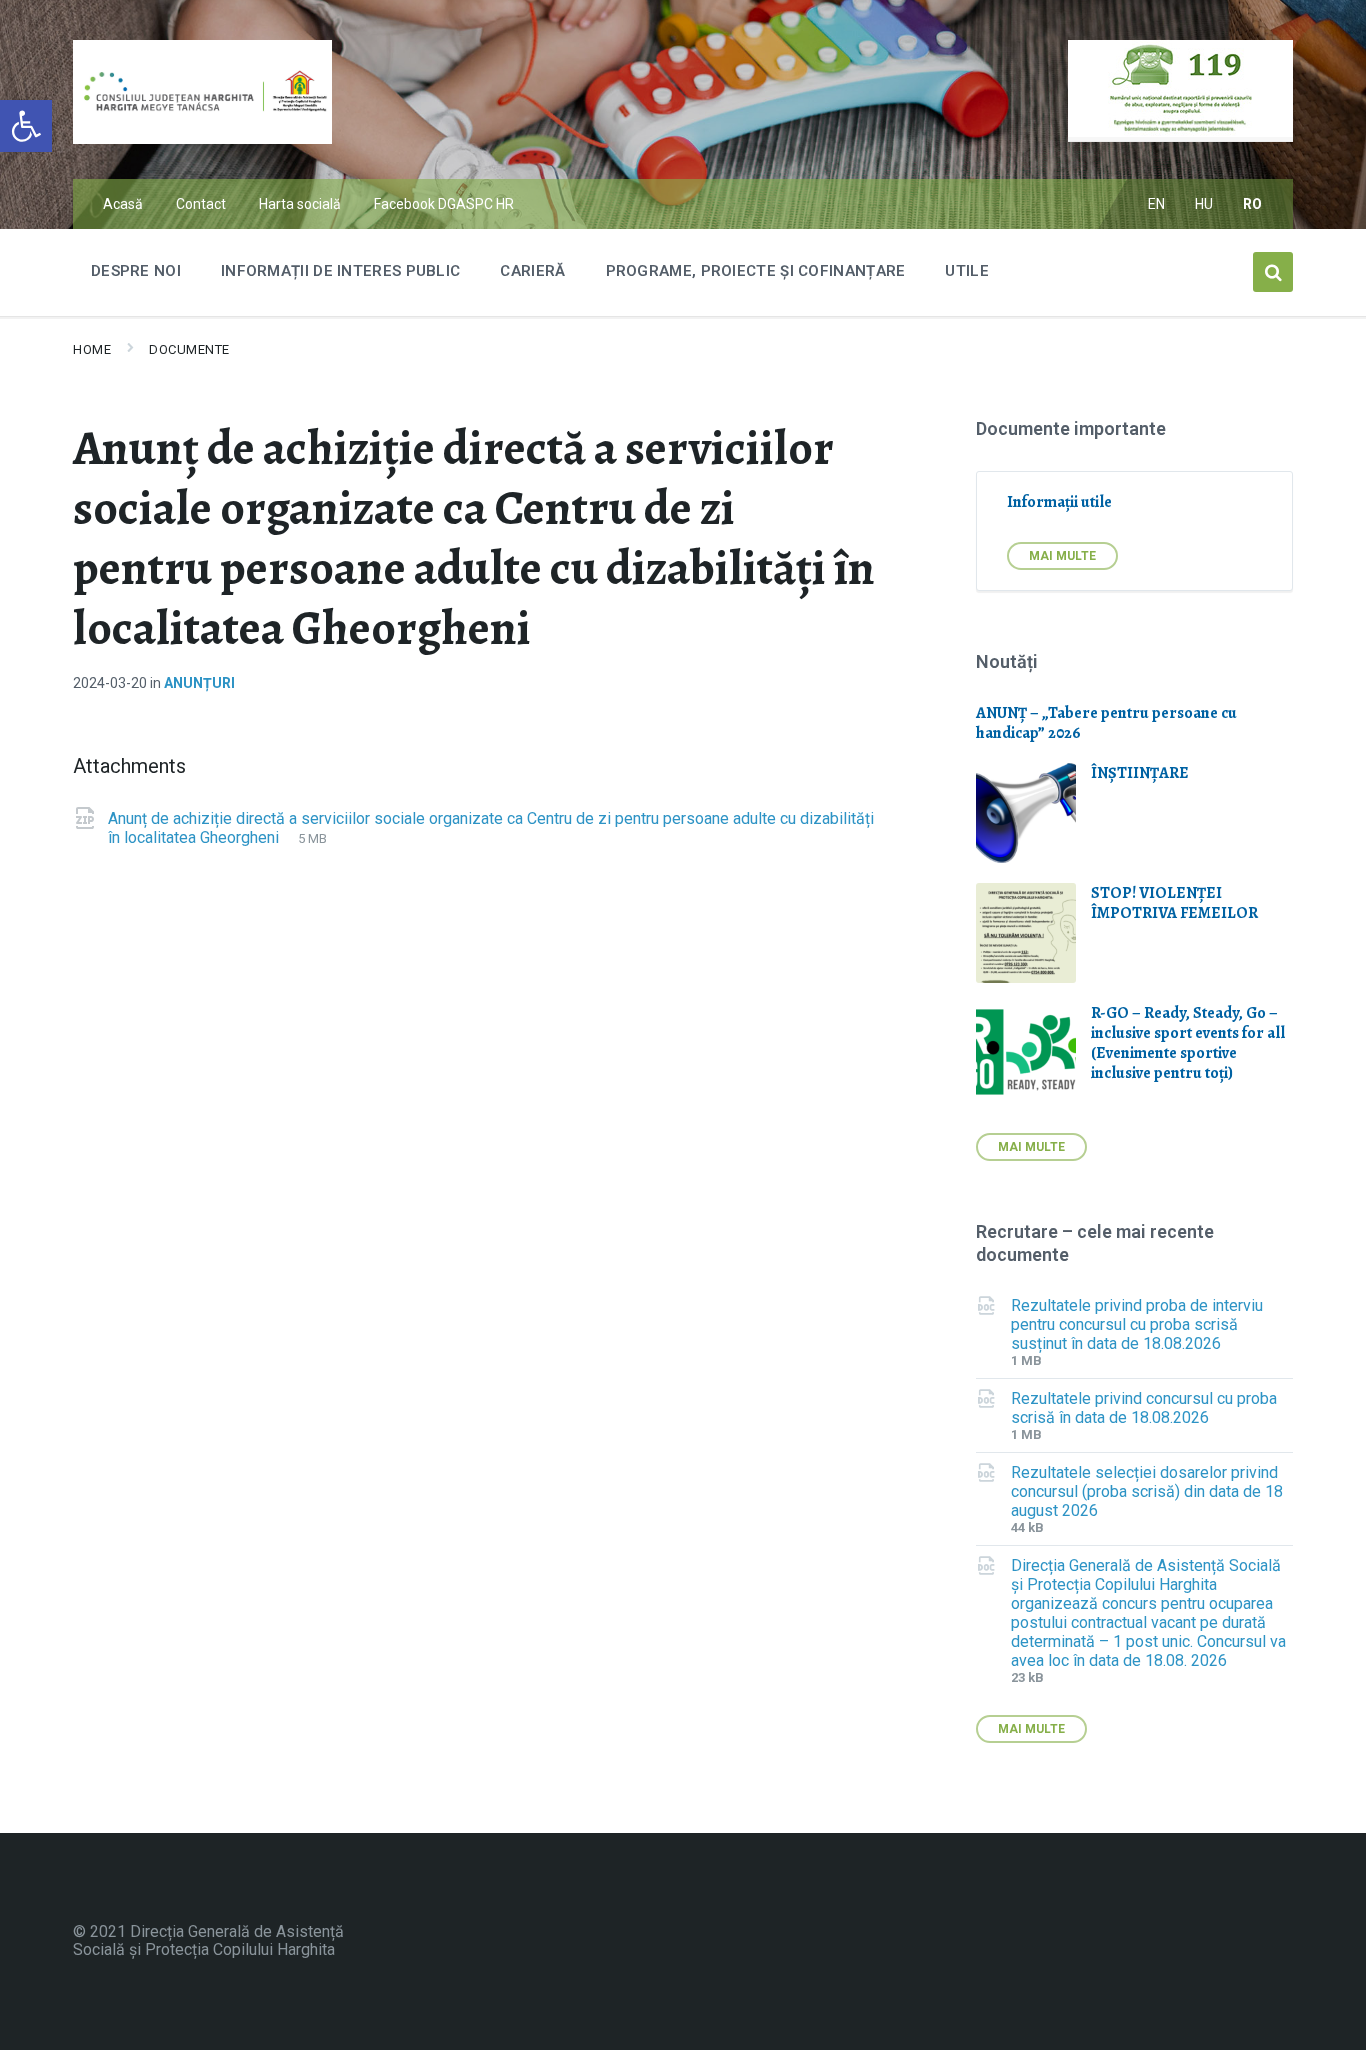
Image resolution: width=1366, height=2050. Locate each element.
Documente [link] (189, 349)
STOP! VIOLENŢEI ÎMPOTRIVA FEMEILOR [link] (1174, 903)
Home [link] (92, 349)
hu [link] (1204, 204)
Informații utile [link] (1059, 502)
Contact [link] (201, 204)
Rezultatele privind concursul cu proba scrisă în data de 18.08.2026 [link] (1144, 1408)
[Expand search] (1273, 272)
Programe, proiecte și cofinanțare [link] (756, 271)
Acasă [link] (123, 204)
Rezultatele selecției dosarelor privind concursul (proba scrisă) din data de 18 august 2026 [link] (1147, 1491)
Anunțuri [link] (199, 683)
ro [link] (1253, 204)
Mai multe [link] (1062, 556)
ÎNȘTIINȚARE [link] (1140, 773)
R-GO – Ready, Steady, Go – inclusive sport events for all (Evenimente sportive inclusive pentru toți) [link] (1188, 1043)
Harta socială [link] (300, 204)
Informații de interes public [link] (340, 271)
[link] (26, 126)
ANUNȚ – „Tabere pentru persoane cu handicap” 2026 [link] (1106, 723)
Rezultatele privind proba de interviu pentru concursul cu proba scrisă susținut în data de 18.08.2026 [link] (1137, 1324)
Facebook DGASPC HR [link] (444, 204)
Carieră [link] (532, 271)
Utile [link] (967, 271)
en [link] (1157, 204)
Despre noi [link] (136, 271)
